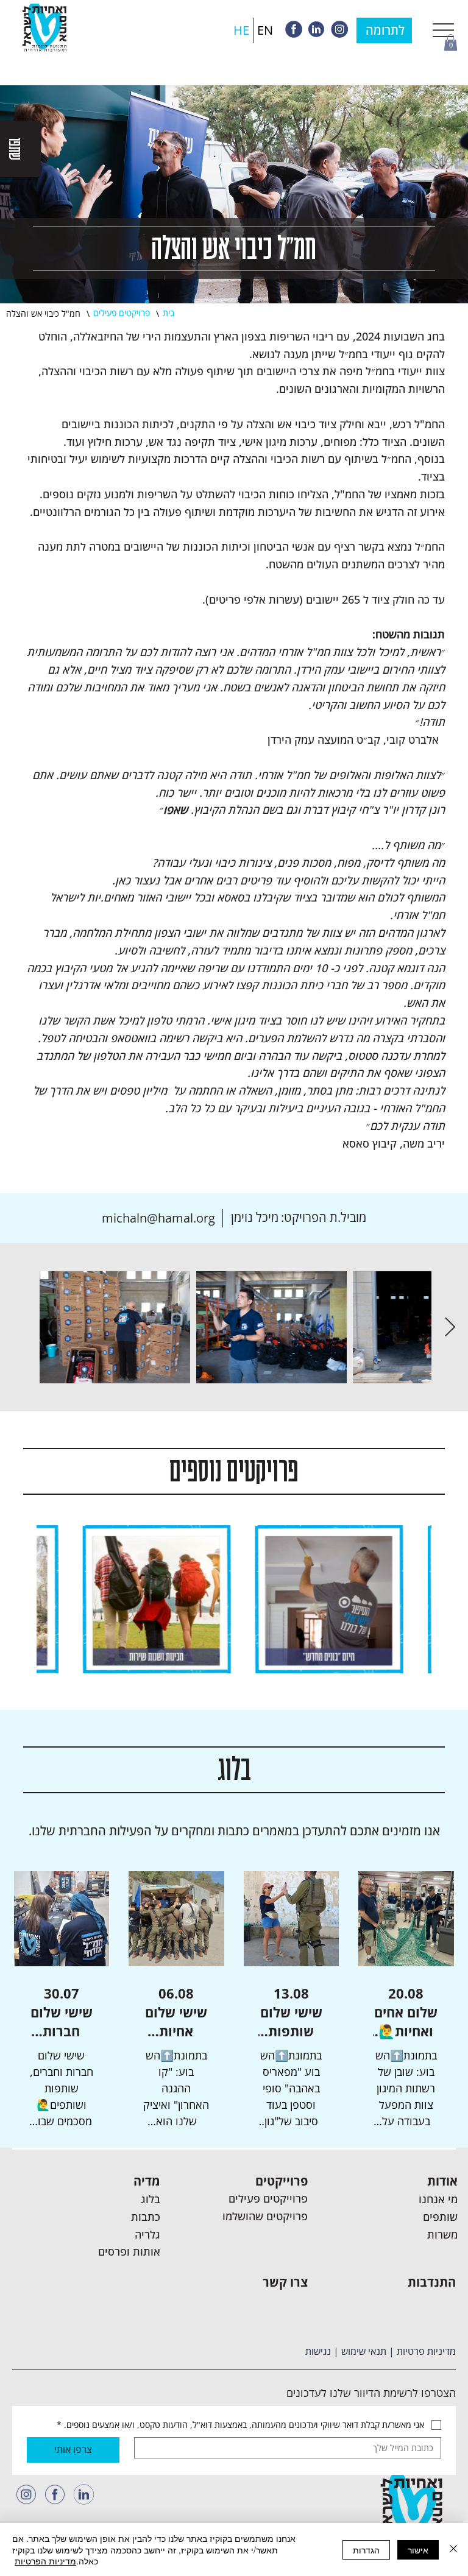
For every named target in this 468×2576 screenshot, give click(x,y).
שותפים (440, 2217)
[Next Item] (450, 1327)
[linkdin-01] (83, 2494)
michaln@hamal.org (158, 1218)
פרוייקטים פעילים (268, 2198)
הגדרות (366, 2550)
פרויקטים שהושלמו (265, 2216)
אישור (418, 2550)
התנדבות (432, 2282)
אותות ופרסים (129, 2251)
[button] (451, 42)
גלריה (147, 2234)
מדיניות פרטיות (426, 2351)
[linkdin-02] (316, 29)
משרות (442, 2234)
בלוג (151, 2199)
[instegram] (339, 29)
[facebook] (294, 29)
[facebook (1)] (55, 2494)
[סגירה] (453, 2550)
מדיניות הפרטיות (45, 2561)
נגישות (318, 2351)
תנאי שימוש (364, 2351)
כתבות (146, 2217)
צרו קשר (285, 2282)
